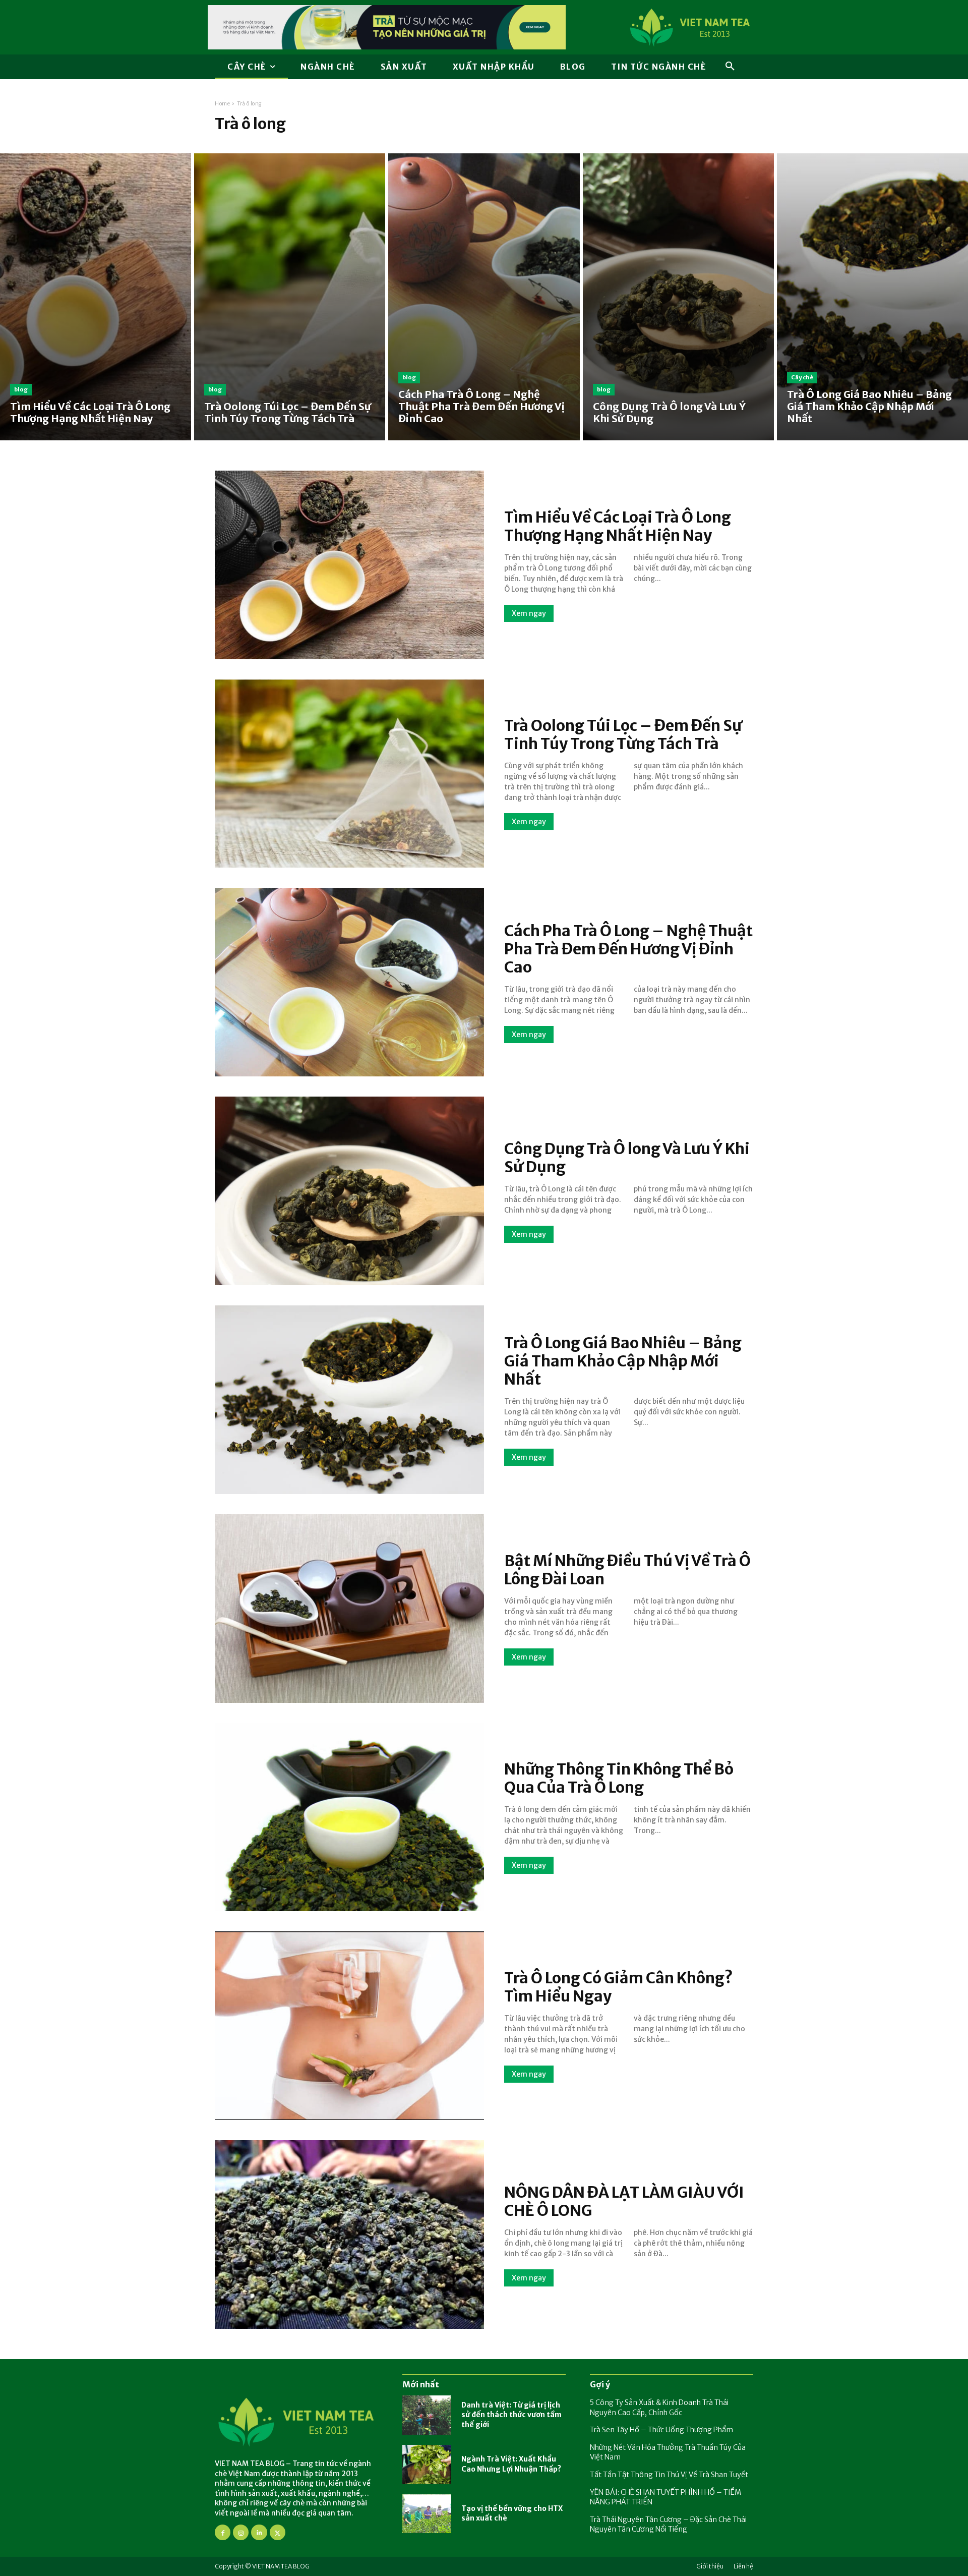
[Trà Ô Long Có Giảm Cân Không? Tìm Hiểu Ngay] (349, 2026)
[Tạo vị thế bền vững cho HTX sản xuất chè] (427, 2514)
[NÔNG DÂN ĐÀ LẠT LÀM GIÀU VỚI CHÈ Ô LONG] (349, 2235)
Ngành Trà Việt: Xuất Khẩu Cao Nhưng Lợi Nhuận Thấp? (511, 2464)
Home (222, 104)
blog (21, 389)
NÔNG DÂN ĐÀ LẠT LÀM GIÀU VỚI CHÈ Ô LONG (624, 2201)
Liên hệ (743, 2566)
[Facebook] (223, 2532)
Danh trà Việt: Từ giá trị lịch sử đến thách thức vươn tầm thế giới (511, 2415)
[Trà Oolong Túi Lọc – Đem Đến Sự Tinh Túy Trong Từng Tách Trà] (290, 297)
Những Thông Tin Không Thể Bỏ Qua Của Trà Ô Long (619, 1778)
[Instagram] (241, 2532)
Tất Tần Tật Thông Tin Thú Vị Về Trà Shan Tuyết (669, 2475)
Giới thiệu (710, 2566)
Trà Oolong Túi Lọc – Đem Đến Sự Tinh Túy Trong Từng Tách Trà (623, 734)
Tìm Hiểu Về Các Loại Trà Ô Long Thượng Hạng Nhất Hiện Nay (618, 526)
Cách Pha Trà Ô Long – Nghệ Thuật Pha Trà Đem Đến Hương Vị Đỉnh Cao (628, 949)
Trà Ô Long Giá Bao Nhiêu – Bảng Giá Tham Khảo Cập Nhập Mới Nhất (623, 1361)
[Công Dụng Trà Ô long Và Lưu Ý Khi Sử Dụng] (678, 297)
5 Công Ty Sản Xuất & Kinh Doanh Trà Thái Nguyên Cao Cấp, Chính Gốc (659, 2408)
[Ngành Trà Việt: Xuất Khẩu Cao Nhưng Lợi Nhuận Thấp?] (427, 2465)
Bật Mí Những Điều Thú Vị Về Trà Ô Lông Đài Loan (627, 1570)
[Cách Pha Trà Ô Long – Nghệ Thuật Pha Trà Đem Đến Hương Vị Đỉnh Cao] (484, 297)
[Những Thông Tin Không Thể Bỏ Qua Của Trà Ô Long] (349, 1817)
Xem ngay (529, 613)
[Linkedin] (259, 2532)
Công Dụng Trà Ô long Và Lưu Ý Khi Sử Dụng (627, 1158)
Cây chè (802, 377)
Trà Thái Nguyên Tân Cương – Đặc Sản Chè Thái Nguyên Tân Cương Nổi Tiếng (668, 2525)
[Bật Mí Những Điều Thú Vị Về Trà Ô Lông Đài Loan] (349, 1609)
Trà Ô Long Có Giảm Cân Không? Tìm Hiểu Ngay (619, 1987)
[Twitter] (278, 2532)
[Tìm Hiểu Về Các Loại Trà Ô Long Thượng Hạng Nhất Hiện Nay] (96, 297)
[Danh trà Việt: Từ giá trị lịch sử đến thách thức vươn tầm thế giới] (427, 2415)
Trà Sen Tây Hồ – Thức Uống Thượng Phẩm (661, 2430)
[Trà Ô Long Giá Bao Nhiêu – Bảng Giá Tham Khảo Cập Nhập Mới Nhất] (872, 297)
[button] (730, 67)
